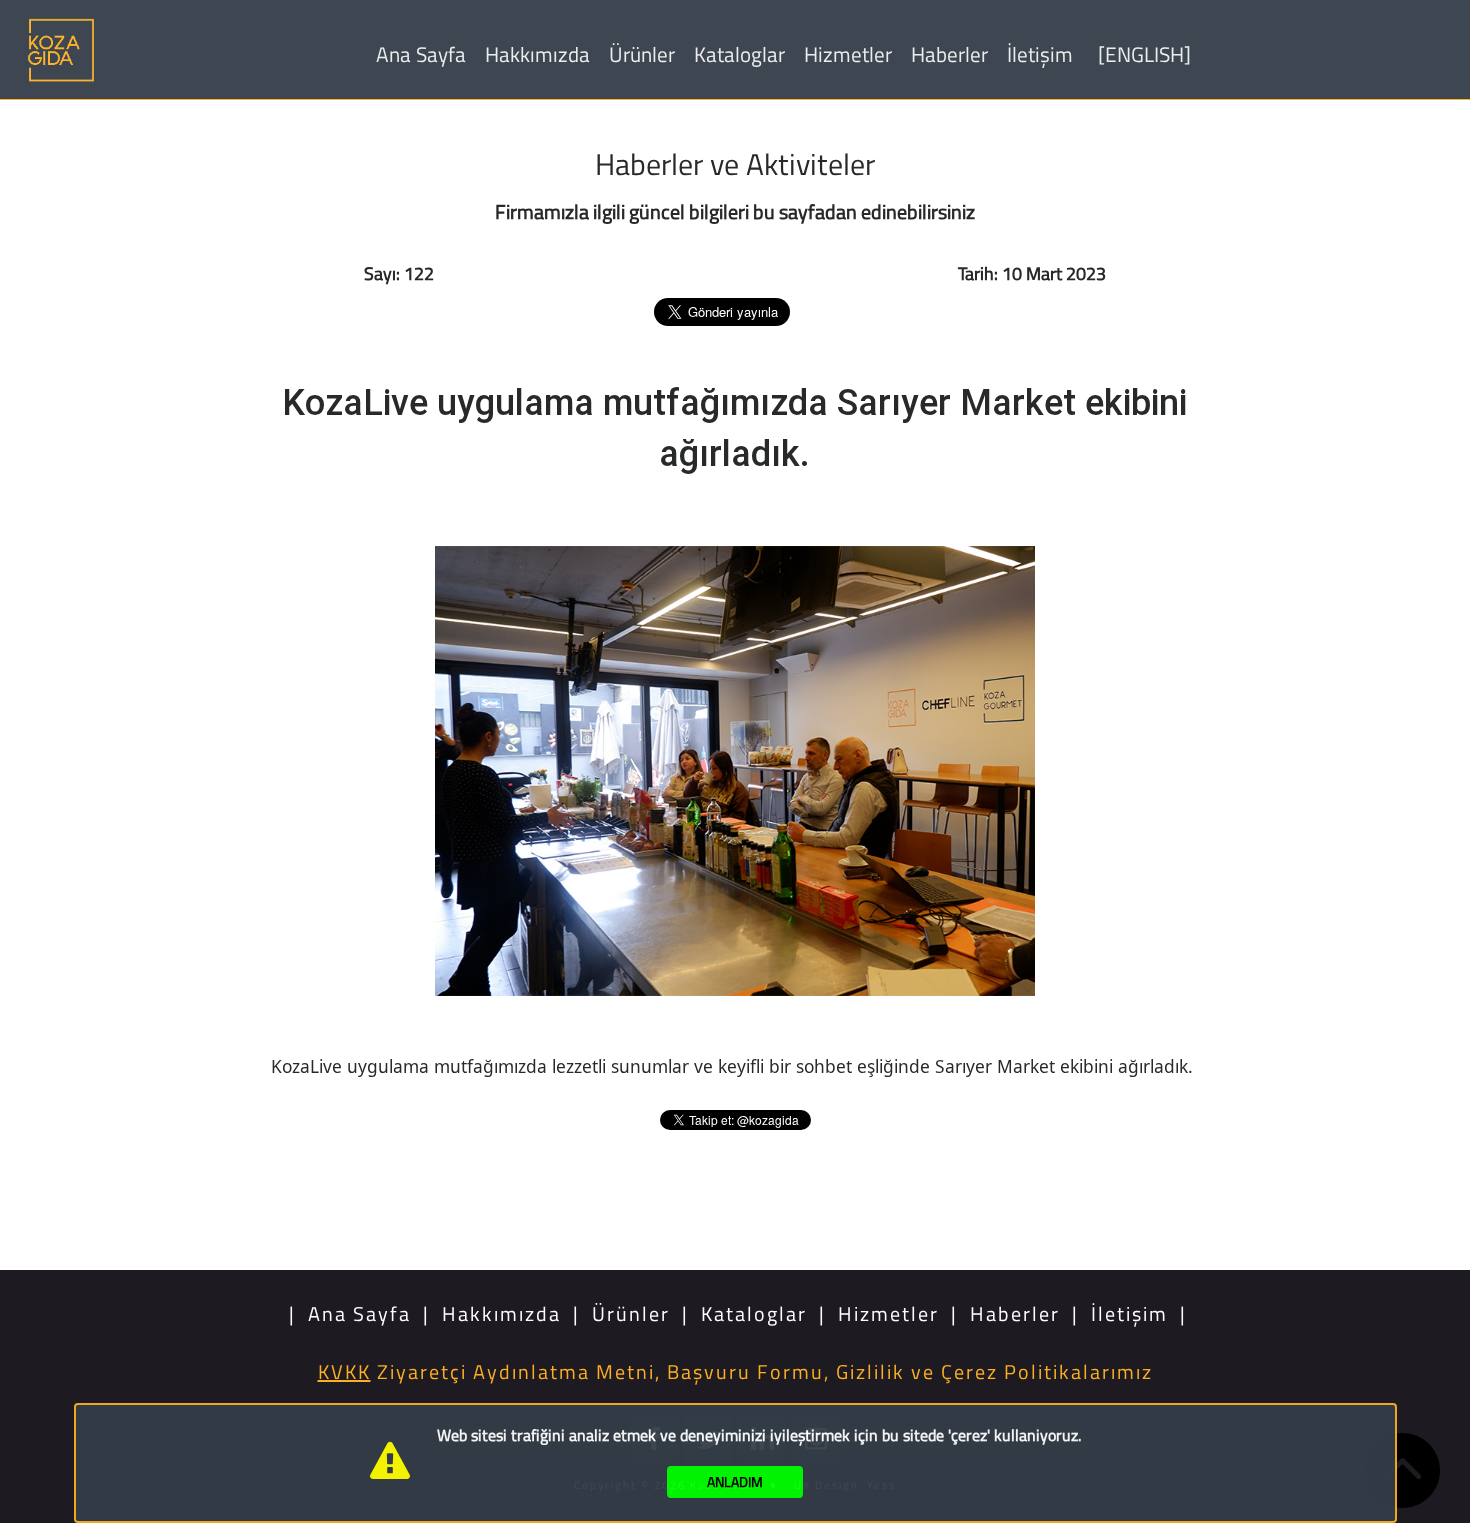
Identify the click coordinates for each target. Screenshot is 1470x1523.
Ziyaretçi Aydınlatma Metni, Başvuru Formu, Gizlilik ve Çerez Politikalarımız (735, 1371)
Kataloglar (739, 54)
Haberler (949, 54)
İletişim (1040, 54)
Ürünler (642, 54)
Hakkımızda (537, 54)
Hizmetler (848, 54)
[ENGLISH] (1144, 54)
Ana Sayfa (421, 54)
